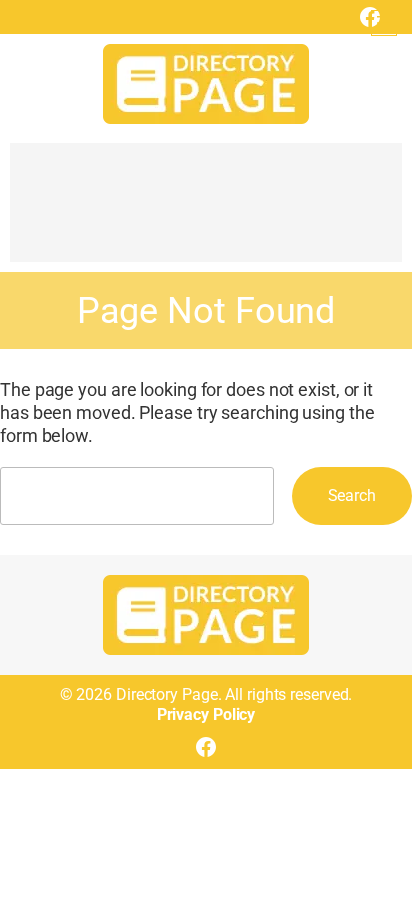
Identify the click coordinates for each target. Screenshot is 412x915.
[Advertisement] (206, 212)
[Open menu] (384, 23)
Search (352, 495)
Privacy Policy (206, 714)
